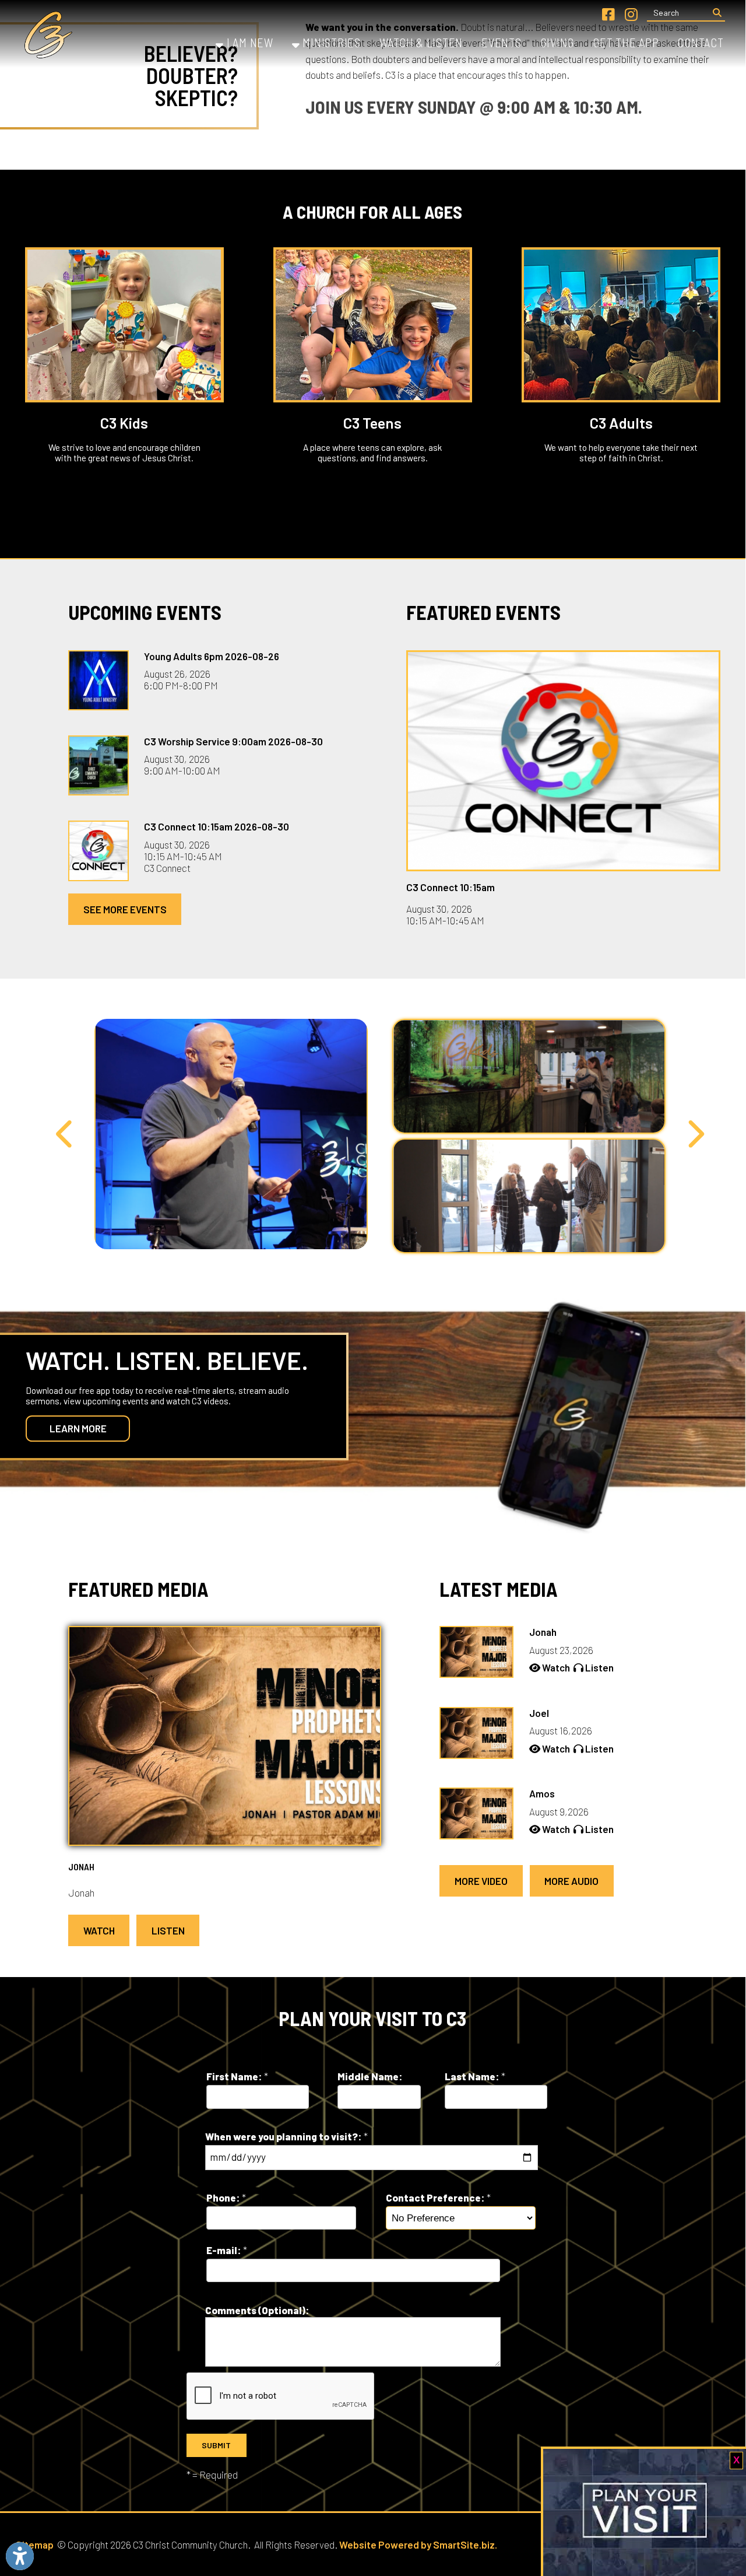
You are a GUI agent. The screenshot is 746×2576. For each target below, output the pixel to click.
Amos (542, 1793)
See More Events (125, 909)
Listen (168, 1930)
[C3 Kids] (124, 325)
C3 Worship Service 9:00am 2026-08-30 (233, 741)
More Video (481, 1881)
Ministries (330, 43)
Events (501, 43)
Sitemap (35, 2545)
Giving (557, 43)
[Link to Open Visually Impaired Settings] (20, 2556)
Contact (700, 43)
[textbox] (678, 13)
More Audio (571, 1881)
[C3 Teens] (373, 325)
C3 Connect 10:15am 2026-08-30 (217, 826)
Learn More (78, 1428)
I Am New (249, 43)
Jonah (81, 1867)
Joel (539, 1713)
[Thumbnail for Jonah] (225, 1841)
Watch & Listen (421, 43)
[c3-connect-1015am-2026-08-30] (563, 761)
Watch (99, 1930)
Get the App (626, 43)
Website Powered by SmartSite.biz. (418, 2545)
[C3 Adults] (621, 325)
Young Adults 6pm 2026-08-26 (212, 656)
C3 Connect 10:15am (451, 887)
